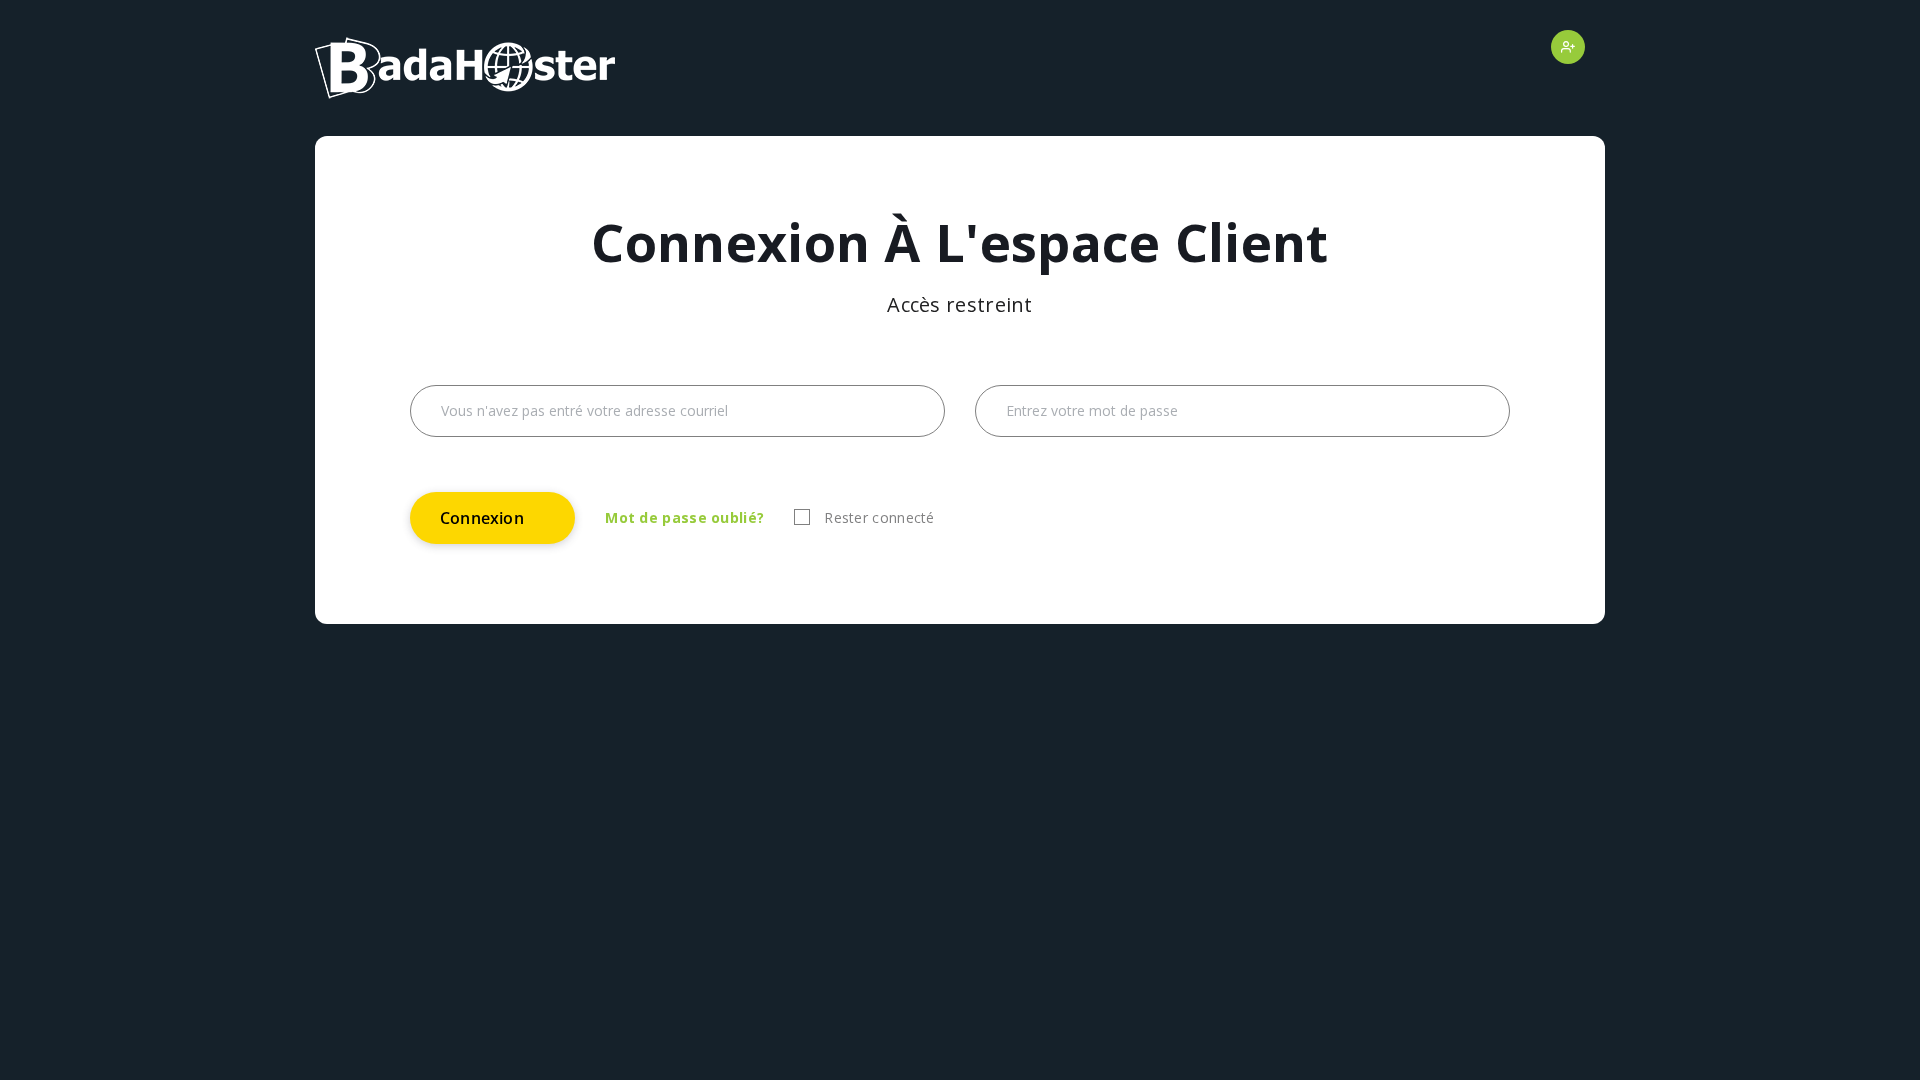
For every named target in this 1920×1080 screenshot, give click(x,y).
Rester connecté (879, 517)
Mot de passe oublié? (684, 517)
